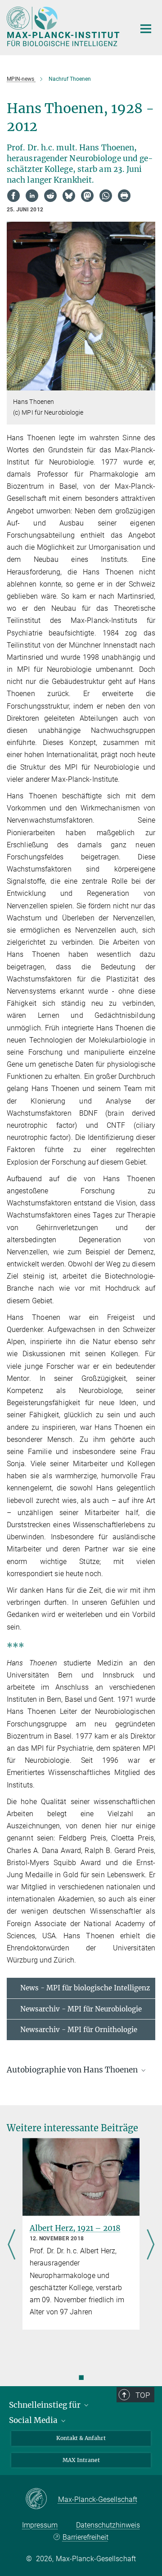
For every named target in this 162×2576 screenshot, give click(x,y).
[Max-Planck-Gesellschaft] (42, 2499)
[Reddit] (50, 196)
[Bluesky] (69, 196)
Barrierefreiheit (85, 2537)
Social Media (34, 2420)
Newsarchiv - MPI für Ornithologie (79, 2030)
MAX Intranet (81, 2460)
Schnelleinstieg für (46, 2405)
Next (151, 2245)
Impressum (40, 2525)
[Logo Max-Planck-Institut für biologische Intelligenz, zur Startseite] (64, 26)
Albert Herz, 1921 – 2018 (75, 2228)
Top (143, 2395)
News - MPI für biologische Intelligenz (85, 1988)
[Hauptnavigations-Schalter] (146, 29)
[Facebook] (13, 196)
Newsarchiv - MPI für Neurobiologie (81, 2009)
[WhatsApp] (106, 196)
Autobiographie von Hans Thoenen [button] (73, 2070)
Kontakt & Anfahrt (81, 2438)
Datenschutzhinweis (108, 2525)
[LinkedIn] (32, 196)
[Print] (124, 196)
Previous (11, 2245)
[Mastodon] (87, 196)
